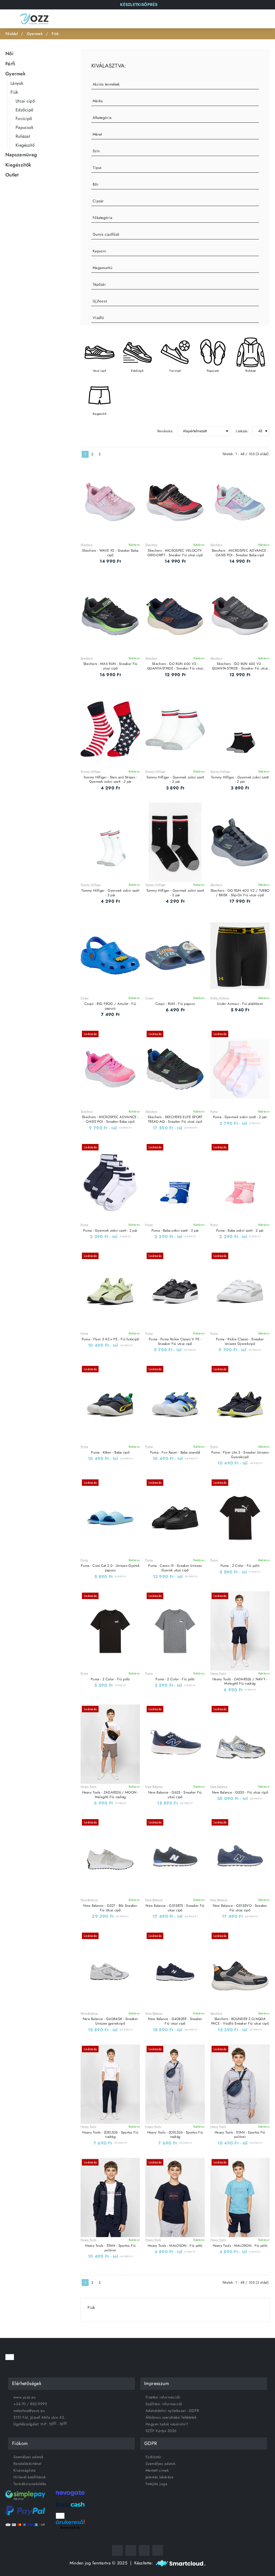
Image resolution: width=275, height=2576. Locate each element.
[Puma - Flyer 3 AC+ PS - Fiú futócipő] (110, 1291)
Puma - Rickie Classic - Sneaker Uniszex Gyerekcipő (240, 1342)
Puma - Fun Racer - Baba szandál (175, 1453)
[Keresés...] (241, 19)
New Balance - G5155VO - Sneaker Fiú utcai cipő (240, 1908)
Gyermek (35, 34)
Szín (96, 151)
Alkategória (102, 118)
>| (114, 454)
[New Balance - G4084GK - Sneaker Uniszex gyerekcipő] (110, 1971)
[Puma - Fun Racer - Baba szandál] (175, 1404)
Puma (214, 1112)
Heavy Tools (218, 1673)
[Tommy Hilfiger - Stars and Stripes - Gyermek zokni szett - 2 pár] (110, 729)
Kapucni (99, 251)
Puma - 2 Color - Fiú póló (240, 1566)
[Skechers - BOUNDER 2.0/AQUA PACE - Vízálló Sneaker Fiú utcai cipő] (240, 1971)
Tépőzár (99, 284)
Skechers (86, 545)
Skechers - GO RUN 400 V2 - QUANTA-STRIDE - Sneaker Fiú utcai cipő (175, 666)
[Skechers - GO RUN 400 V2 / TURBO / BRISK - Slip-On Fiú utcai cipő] (240, 842)
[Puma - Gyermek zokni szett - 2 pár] (240, 1069)
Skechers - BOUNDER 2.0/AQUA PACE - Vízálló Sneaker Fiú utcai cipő (240, 2021)
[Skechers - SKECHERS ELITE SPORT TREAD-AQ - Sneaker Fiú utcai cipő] (175, 1069)
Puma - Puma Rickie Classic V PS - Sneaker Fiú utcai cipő (175, 1342)
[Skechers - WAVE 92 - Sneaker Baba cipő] (110, 503)
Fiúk (55, 34)
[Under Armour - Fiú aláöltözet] (240, 956)
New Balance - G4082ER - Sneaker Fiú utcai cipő (175, 2021)
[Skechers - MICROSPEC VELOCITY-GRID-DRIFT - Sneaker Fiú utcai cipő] (175, 503)
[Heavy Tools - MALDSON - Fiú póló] (175, 2197)
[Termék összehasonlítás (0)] (101, 431)
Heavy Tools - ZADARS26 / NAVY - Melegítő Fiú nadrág (240, 1682)
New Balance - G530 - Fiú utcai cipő (240, 1793)
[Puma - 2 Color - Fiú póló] (240, 1518)
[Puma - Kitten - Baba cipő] (110, 1404)
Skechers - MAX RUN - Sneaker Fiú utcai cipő (110, 666)
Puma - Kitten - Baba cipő (110, 1453)
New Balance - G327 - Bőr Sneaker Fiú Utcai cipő (110, 1908)
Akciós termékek (106, 84)
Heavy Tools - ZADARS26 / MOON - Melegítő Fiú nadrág (110, 1795)
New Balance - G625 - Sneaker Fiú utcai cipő (175, 1795)
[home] (12, 34)
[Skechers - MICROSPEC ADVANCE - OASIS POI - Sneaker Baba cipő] (240, 503)
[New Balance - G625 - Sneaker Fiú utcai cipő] (175, 1744)
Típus (97, 168)
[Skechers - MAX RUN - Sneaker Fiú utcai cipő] (110, 616)
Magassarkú (102, 268)
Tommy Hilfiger (91, 772)
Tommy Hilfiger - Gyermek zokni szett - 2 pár (175, 780)
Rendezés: (165, 431)
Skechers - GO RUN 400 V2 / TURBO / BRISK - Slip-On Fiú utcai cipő (240, 893)
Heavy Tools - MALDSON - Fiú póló (175, 2246)
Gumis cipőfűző (106, 234)
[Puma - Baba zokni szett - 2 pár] (175, 1182)
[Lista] (92, 431)
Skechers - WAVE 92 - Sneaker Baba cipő (110, 553)
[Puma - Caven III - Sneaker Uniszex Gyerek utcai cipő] (175, 1518)
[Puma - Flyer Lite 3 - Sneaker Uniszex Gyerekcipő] (240, 1404)
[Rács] (83, 431)
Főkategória (102, 218)
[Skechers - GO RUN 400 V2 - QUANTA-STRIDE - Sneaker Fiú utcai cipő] (175, 616)
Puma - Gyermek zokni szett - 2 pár (240, 1117)
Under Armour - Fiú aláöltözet (240, 1004)
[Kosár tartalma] (266, 19)
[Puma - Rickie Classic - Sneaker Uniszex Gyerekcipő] (240, 1291)
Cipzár (98, 201)
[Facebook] (117, 2550)
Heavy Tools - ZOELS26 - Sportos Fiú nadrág (110, 2135)
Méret (97, 134)
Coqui (85, 998)
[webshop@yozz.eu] (158, 2550)
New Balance (154, 1787)
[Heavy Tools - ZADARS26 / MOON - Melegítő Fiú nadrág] (110, 1744)
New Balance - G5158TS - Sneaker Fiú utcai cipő (175, 1908)
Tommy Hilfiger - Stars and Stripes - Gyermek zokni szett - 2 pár (110, 780)
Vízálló (98, 318)
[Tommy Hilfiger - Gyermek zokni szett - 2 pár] (175, 729)
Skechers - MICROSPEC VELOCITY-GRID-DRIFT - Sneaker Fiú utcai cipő (175, 553)
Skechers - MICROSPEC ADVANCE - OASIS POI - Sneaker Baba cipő (240, 553)
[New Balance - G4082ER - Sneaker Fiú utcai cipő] (175, 1971)
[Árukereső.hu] (70, 2522)
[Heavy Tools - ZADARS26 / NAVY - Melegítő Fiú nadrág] (240, 1631)
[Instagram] (131, 2550)
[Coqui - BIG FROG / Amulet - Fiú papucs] (110, 956)
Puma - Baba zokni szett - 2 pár (175, 1231)
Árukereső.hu (70, 2528)
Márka (98, 101)
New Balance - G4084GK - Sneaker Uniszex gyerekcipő (110, 2021)
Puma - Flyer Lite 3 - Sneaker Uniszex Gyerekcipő (240, 1455)
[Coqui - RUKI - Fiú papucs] (175, 956)
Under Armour (220, 998)
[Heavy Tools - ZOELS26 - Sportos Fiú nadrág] (110, 2084)
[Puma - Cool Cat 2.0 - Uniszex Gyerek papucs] (110, 1518)
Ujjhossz (100, 301)
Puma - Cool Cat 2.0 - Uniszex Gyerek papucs (110, 1568)
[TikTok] (144, 2550)
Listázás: (242, 431)
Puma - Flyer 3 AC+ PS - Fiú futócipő (110, 1339)
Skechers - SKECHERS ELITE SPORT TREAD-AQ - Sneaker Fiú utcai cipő (175, 1119)
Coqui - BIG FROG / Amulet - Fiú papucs (110, 1006)
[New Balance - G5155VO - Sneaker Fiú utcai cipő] (240, 1857)
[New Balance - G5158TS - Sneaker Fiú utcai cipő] (175, 1857)
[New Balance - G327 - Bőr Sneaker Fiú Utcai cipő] (110, 1857)
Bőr (96, 184)
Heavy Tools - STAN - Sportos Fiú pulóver (240, 2135)
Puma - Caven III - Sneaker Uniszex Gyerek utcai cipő (175, 1568)
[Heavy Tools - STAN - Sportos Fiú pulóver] (240, 2084)
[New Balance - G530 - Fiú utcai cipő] (240, 1744)
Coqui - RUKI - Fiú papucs (175, 1004)
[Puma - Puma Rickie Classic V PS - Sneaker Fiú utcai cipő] (175, 1291)
